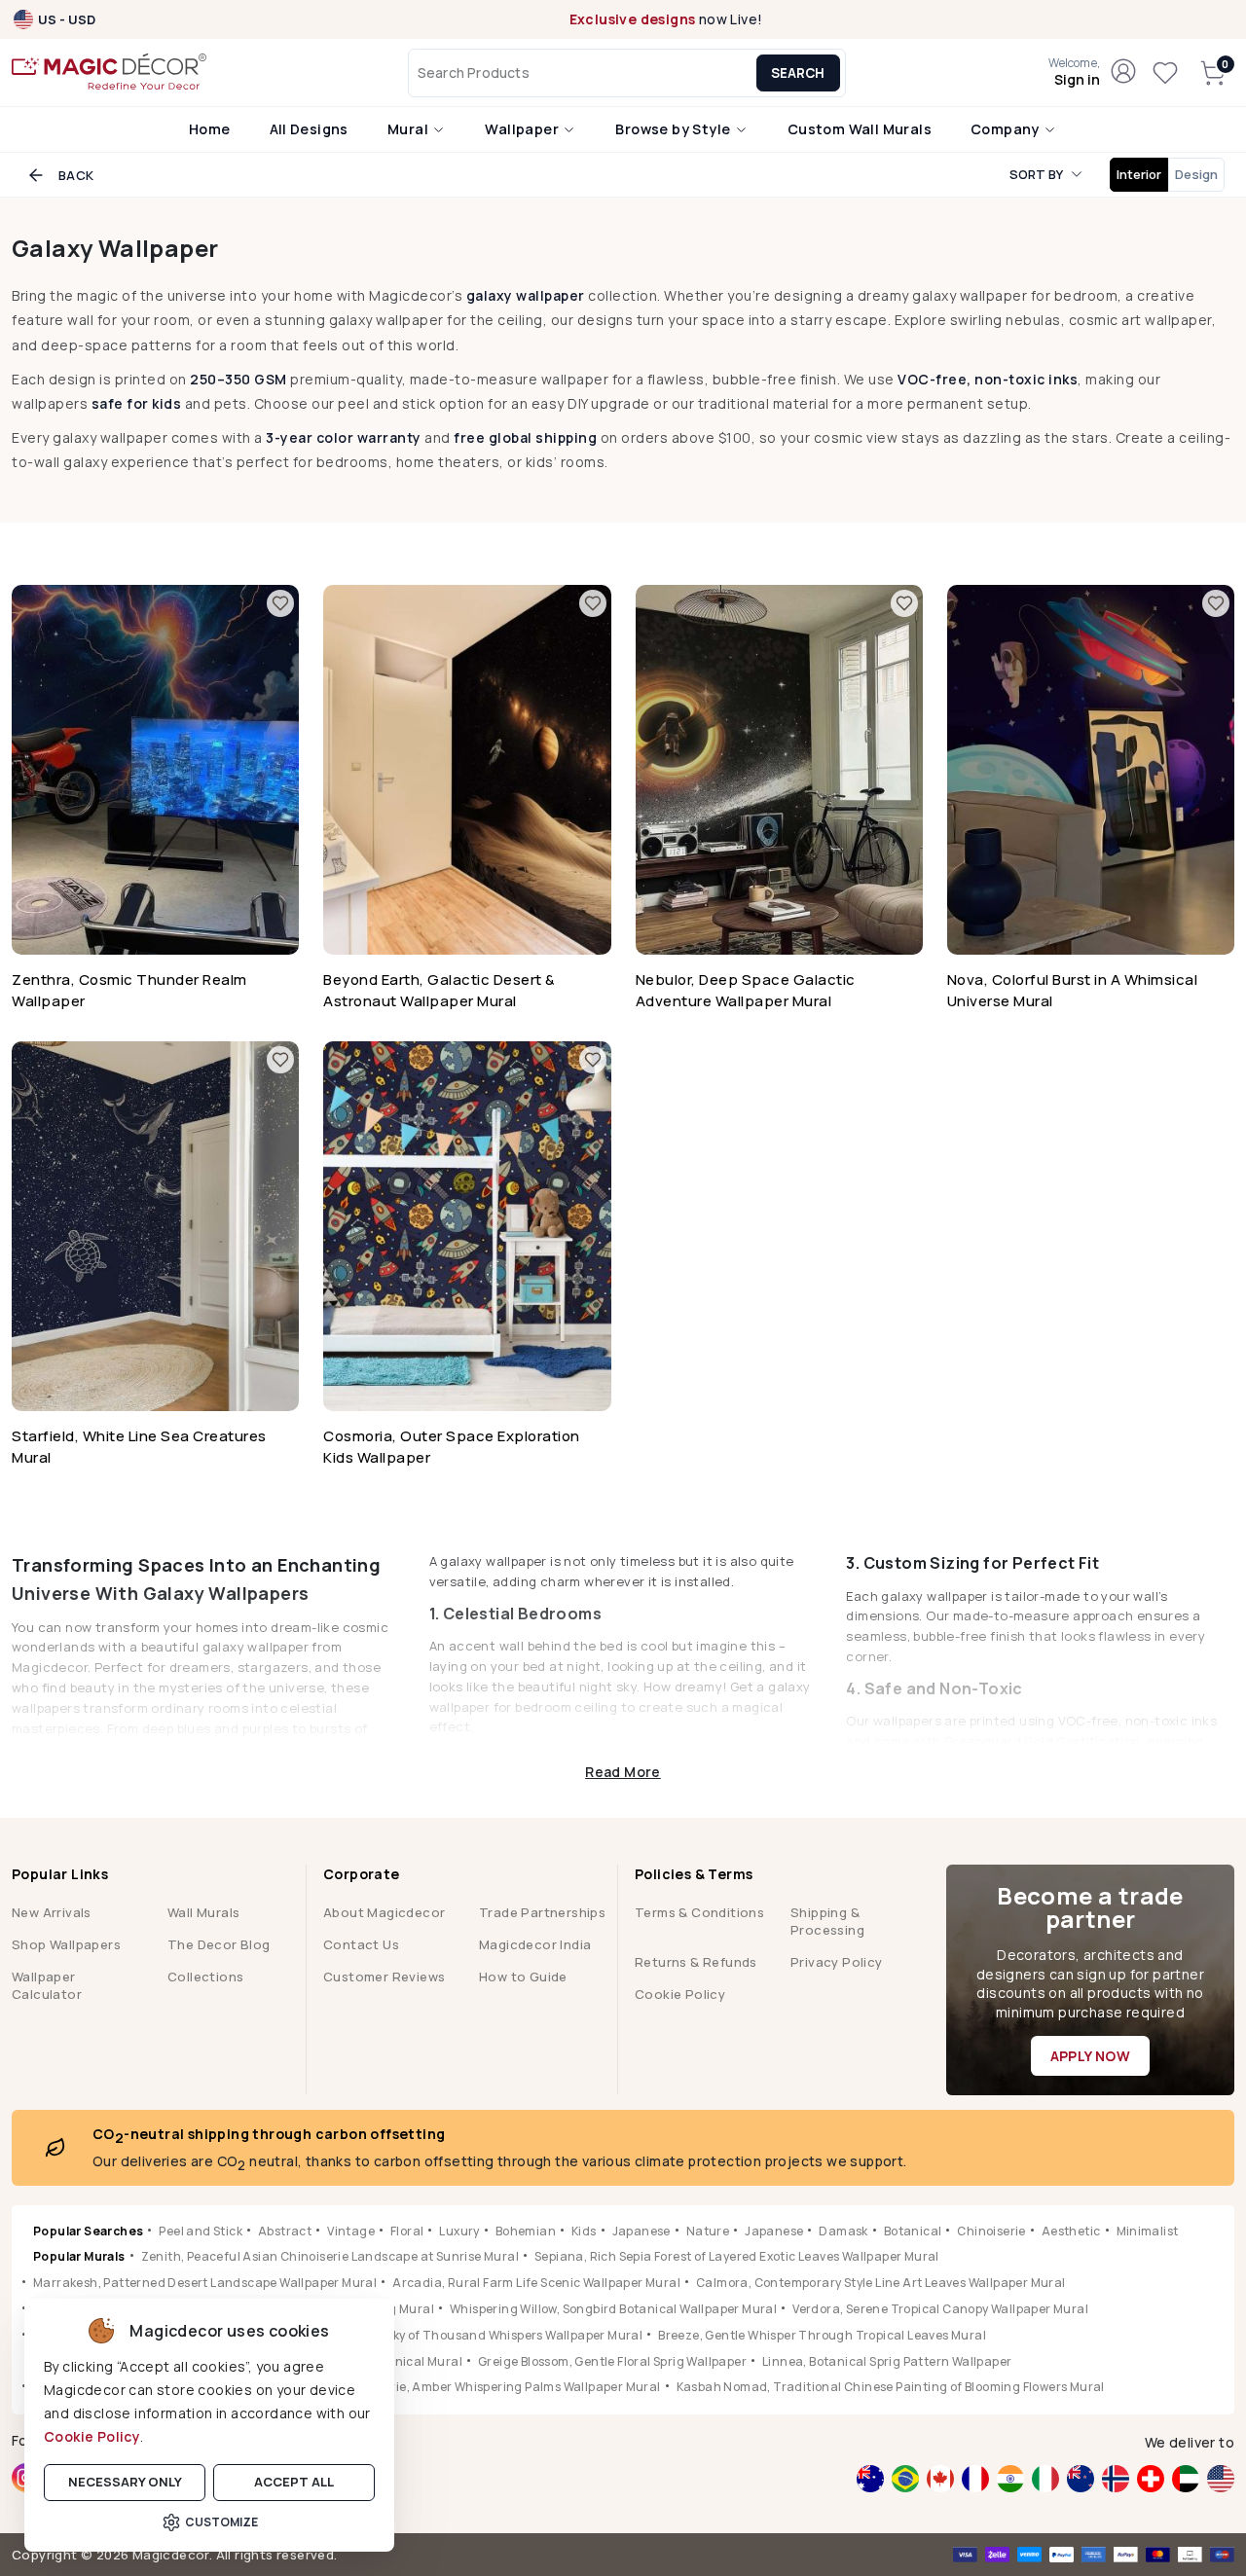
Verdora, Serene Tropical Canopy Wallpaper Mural (940, 2309)
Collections (205, 1977)
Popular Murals (79, 2256)
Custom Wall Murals (860, 129)
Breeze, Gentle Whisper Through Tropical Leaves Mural (822, 2335)
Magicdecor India (535, 1944)
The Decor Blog (219, 1944)
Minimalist (1148, 2231)
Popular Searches (88, 2231)
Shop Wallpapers (66, 1944)
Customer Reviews (384, 1977)
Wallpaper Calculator (47, 1985)
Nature (708, 2231)
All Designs (309, 129)
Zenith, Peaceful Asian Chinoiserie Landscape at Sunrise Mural (330, 2256)
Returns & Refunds (696, 1962)
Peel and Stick (201, 2231)
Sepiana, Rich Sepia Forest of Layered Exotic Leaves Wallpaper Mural (737, 2256)
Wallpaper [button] (523, 129)
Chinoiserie (991, 2231)
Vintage (351, 2231)
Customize (221, 2522)
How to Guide (523, 1977)
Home (210, 129)
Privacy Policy (837, 1962)
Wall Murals (203, 1912)
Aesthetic (1071, 2231)
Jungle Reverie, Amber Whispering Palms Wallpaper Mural (490, 2387)
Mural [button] (409, 129)
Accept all (294, 2482)
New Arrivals (52, 1912)
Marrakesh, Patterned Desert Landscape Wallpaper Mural (205, 2283)
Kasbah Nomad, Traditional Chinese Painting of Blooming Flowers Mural (891, 2387)
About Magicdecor (384, 1912)
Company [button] (1007, 129)
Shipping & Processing (827, 1921)
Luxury (459, 2231)
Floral (407, 2231)
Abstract (285, 2231)
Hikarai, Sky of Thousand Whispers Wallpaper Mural (490, 2335)
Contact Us (361, 1944)
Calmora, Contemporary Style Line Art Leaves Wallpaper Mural (881, 2283)
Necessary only (125, 2482)
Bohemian (526, 2231)
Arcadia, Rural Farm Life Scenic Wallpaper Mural (536, 2283)
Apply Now (1091, 2056)
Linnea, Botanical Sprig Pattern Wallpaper (887, 2361)
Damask (843, 2231)
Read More (623, 1771)
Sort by (1036, 174)
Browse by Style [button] (674, 129)
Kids (584, 2231)
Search (798, 73)
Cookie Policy (92, 2436)
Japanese (641, 2231)
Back (76, 175)
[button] (1074, 73)
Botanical (913, 2231)
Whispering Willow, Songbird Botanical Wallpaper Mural (613, 2309)
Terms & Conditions (699, 1912)
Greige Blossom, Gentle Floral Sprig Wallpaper (612, 2361)
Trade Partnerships (542, 1912)
